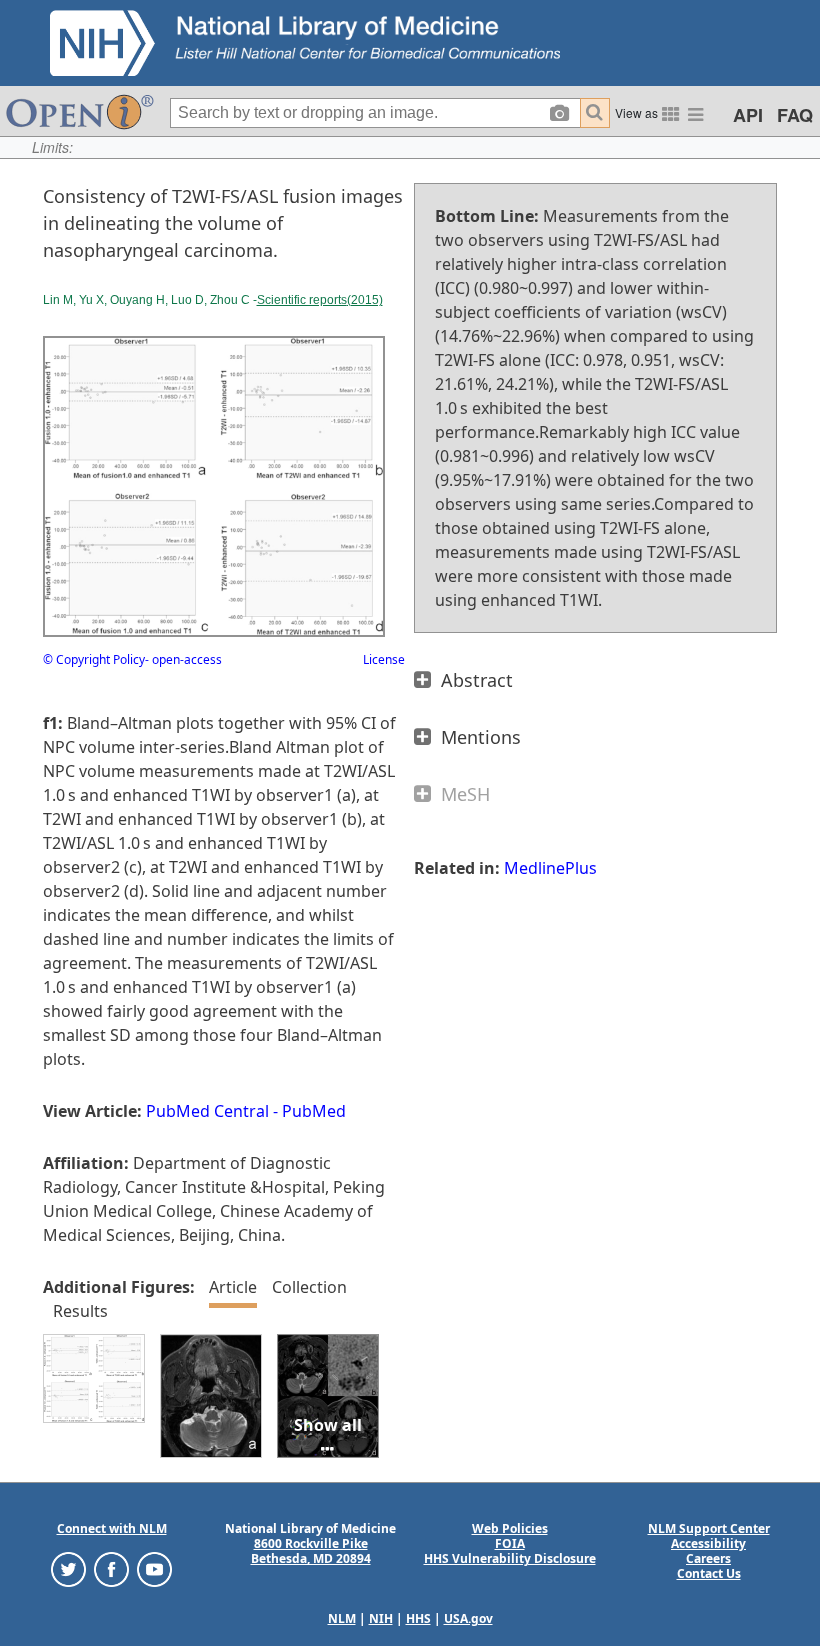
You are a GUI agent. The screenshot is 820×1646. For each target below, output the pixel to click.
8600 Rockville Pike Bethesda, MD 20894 (311, 1551)
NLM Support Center (709, 1528)
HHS (418, 1618)
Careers (708, 1558)
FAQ (795, 115)
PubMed (314, 1111)
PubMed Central (207, 1111)
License (384, 659)
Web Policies (510, 1528)
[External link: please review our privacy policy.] (68, 1568)
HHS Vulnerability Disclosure (510, 1558)
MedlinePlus (550, 868)
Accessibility (708, 1543)
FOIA (510, 1543)
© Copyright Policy (94, 659)
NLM (342, 1618)
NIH (381, 1618)
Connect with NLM (112, 1528)
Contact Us (709, 1573)
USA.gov (468, 1618)
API (748, 115)
